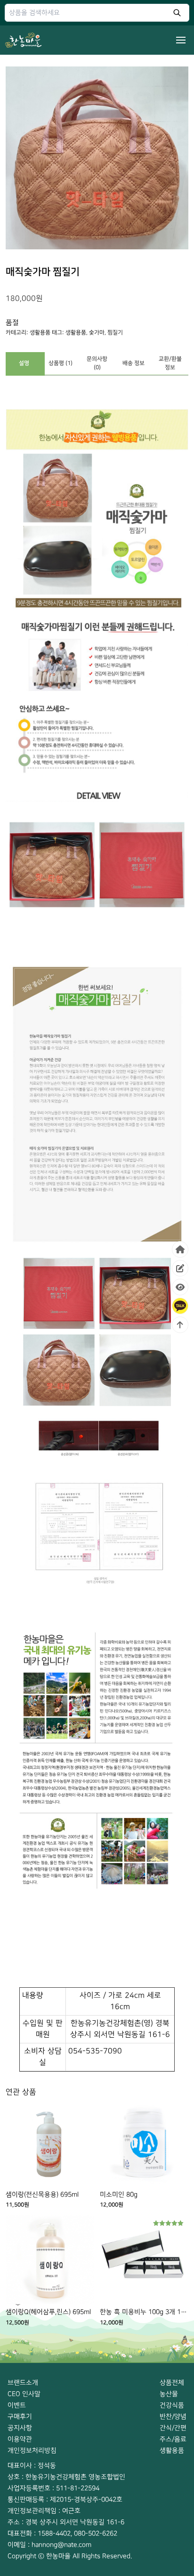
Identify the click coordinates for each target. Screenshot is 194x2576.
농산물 (169, 2394)
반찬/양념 (173, 2416)
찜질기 (115, 333)
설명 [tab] (24, 363)
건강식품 (172, 2405)
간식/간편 (173, 2428)
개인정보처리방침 (32, 2450)
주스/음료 (173, 2439)
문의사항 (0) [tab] (97, 363)
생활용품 (40, 333)
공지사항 (20, 2428)
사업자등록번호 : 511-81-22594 (53, 2488)
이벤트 (17, 2405)
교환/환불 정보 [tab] (170, 363)
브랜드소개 (23, 2383)
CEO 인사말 (24, 2394)
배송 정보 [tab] (133, 363)
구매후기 (20, 2416)
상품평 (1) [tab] (61, 363)
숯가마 (97, 333)
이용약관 (20, 2439)
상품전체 (172, 2383)
